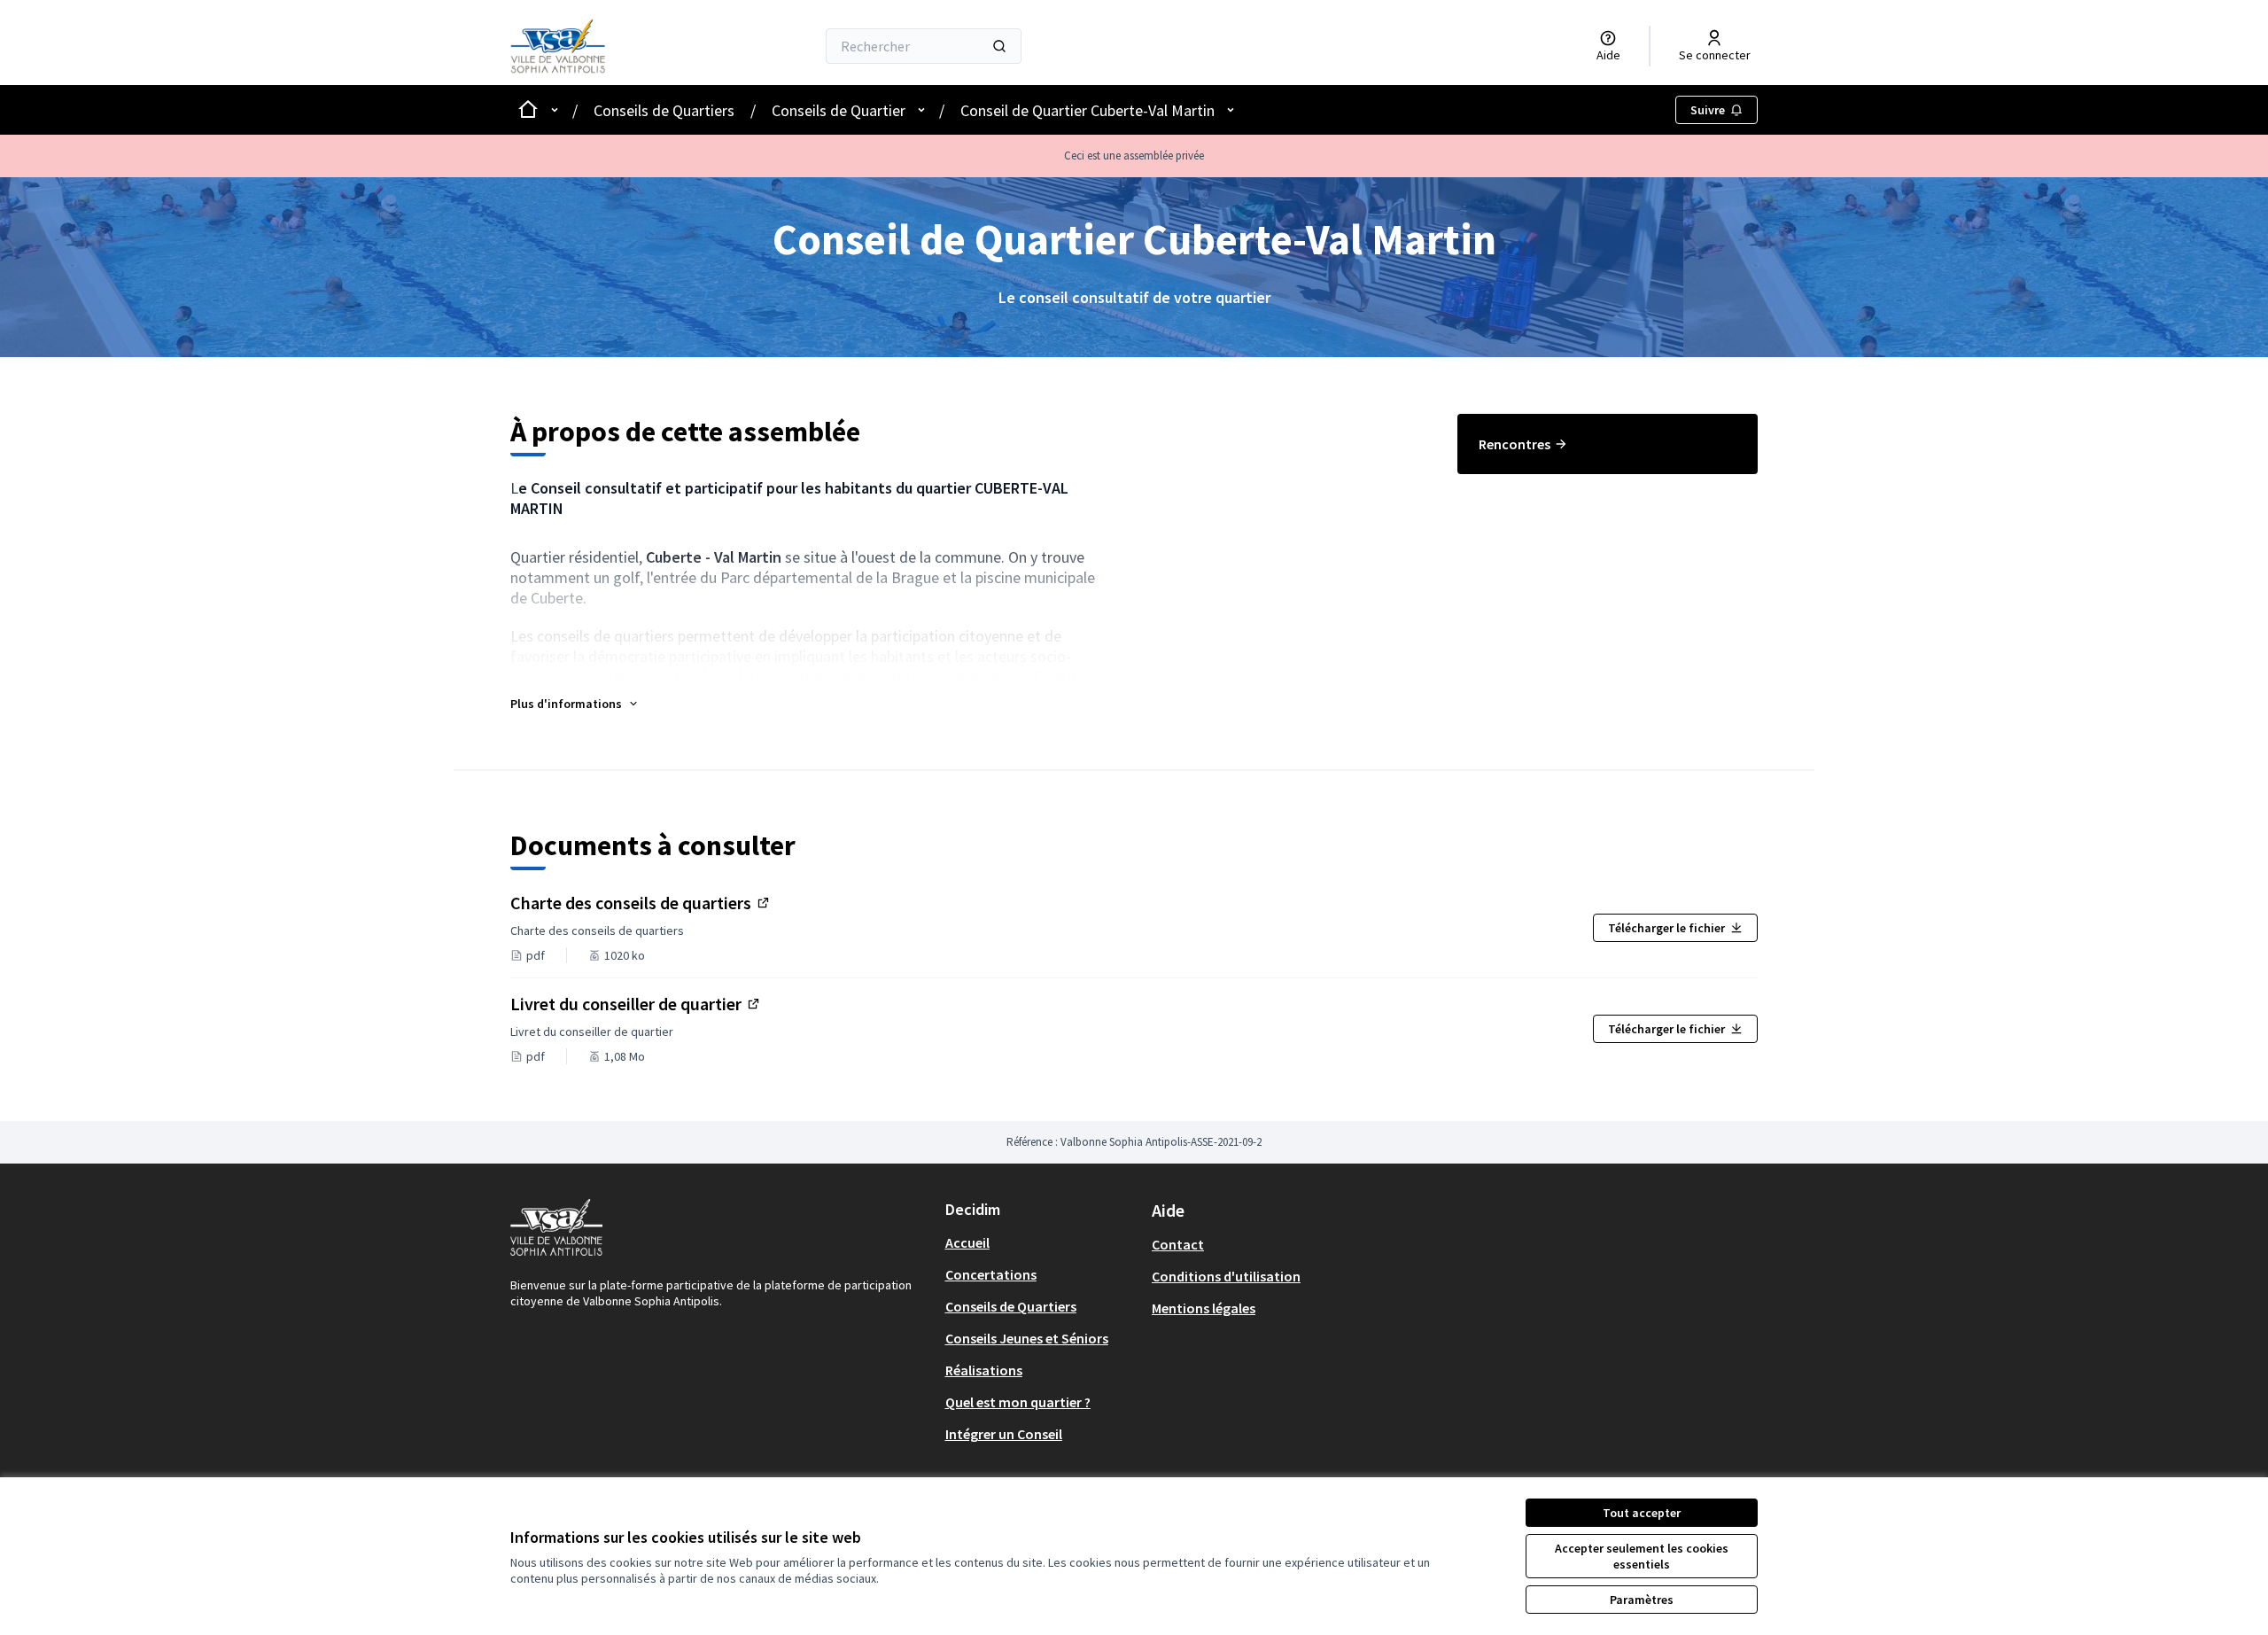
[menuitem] (1608, 444)
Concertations (991, 1274)
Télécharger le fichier (1666, 928)
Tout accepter (1642, 1513)
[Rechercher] (999, 46)
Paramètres (1642, 1600)
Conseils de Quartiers (664, 110)
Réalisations (984, 1370)
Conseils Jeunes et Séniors (1027, 1338)
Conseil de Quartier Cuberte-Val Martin (1087, 110)
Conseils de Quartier (839, 110)
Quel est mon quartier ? (1018, 1402)
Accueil (967, 1242)
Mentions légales (1204, 1308)
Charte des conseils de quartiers (641, 903)
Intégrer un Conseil (1004, 1434)
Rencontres (1515, 444)
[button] (575, 704)
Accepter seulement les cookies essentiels (1642, 1556)
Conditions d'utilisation (1226, 1276)
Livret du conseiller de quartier (636, 1004)
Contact (1178, 1244)
